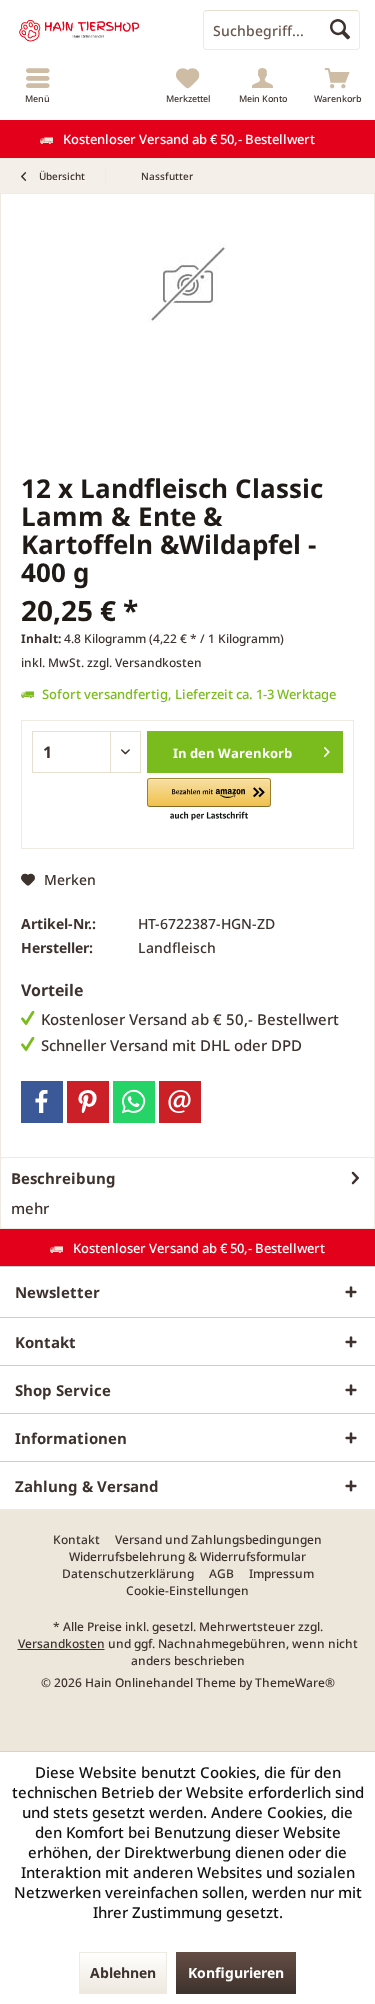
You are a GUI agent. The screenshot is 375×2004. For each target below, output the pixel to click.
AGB (221, 1574)
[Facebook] (42, 1102)
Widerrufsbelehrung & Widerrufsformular (187, 1557)
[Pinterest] (88, 1102)
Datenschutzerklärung (128, 1574)
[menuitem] (37, 85)
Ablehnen (123, 1972)
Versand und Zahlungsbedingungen (218, 1540)
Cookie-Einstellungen (187, 1591)
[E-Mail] (180, 1102)
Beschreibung (63, 1178)
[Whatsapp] (134, 1102)
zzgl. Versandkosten (144, 662)
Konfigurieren (236, 1972)
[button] (208, 800)
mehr (30, 1208)
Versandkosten (61, 1643)
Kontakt (76, 1540)
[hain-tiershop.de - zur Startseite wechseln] (94, 30)
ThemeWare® (295, 1682)
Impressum (281, 1574)
